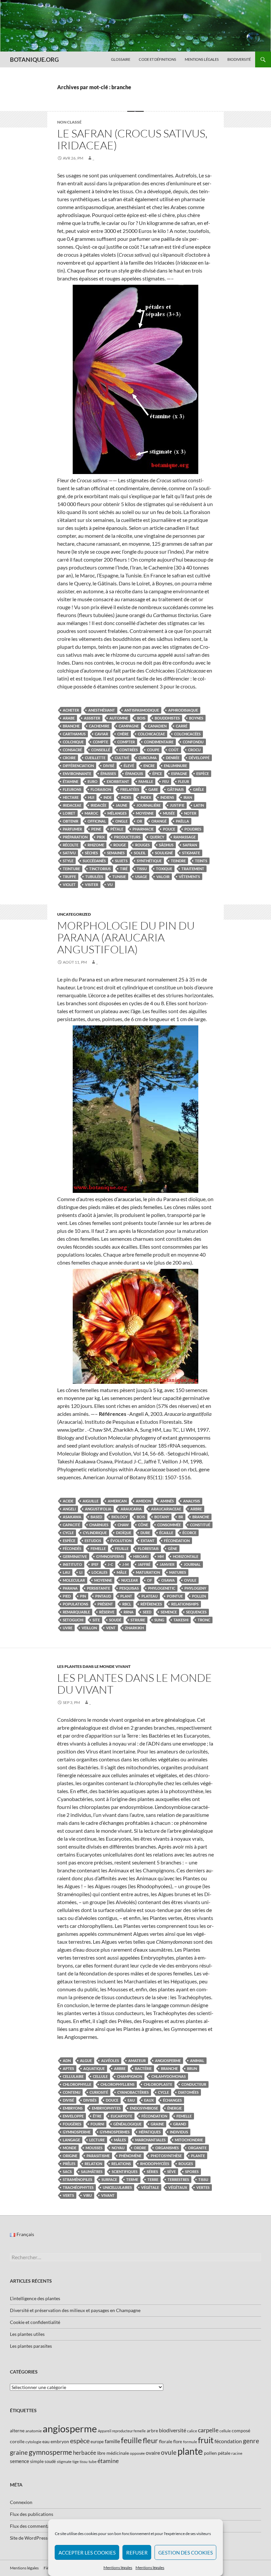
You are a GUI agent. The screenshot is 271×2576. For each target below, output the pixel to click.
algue (86, 2061)
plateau (150, 1596)
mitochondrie (189, 2140)
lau (66, 1572)
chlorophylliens (117, 2084)
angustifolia (98, 1509)
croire (69, 758)
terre (153, 2179)
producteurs (127, 837)
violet (69, 884)
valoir (163, 877)
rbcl (127, 1604)
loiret (69, 813)
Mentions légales (118, 2568)
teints (201, 861)
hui (91, 797)
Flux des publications (32, 2514)
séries (152, 2171)
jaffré (144, 1564)
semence (169, 1612)
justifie (177, 805)
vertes (203, 2187)
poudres (193, 829)
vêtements (189, 877)
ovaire (153, 2453)
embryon (60, 2441)
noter (190, 813)
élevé (129, 766)
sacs (67, 2171)
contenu (72, 2092)
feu (166, 781)
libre (101, 2453)
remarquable (76, 1612)
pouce (169, 829)
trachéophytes (78, 2187)
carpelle (208, 2430)
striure (138, 1620)
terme (132, 2179)
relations (121, 2164)
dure (145, 1533)
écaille (166, 1533)
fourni (97, 2124)
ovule (190, 1580)
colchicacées (187, 734)
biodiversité (173, 2430)
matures (178, 1572)
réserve (107, 1612)
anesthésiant (102, 710)
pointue (175, 1596)
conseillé (101, 750)
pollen (199, 1596)
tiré (124, 869)
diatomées (188, 2092)
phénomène (130, 2156)
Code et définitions (157, 59)
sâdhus (166, 845)
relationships (185, 1604)
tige (76, 2462)
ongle (121, 821)
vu (110, 884)
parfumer (72, 829)
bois (141, 718)
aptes (68, 2068)
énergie (174, 2108)
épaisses (108, 773)
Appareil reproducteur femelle (122, 2431)
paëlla (182, 821)
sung (159, 1620)
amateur (137, 2061)
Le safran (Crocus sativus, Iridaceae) (132, 139)
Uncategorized (74, 914)
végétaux (178, 2187)
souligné (164, 853)
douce (112, 2100)
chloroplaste (158, 2084)
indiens (167, 797)
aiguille (91, 1501)
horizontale (186, 1556)
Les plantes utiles (27, 2334)
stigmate (191, 853)
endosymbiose (144, 2108)
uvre (68, 1628)
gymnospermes (115, 2132)
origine (70, 2156)
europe (97, 2442)
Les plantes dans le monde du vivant (135, 1684)
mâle (122, 1572)
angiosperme (168, 2061)
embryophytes (106, 2108)
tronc (204, 1620)
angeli (69, 1509)
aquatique (94, 2068)
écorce (189, 1533)
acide (68, 1501)
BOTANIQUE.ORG (34, 59)
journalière (149, 805)
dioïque (124, 1533)
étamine (71, 781)
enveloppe (73, 2116)
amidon (143, 1501)
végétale (150, 2187)
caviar (101, 734)
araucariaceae (166, 1509)
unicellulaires (117, 2187)
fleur (184, 781)
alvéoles (110, 2061)
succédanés (94, 861)
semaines (116, 853)
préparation (75, 837)
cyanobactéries (133, 2092)
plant (126, 1596)
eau (131, 2100)
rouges (142, 845)
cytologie (33, 2442)
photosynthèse (166, 2156)
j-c (110, 1564)
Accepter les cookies (87, 2553)
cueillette (95, 758)
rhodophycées (155, 2164)
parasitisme (98, 2156)
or (139, 821)
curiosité (99, 2092)
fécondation (177, 1541)
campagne (129, 726)
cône (143, 1525)
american (117, 1501)
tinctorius (100, 869)
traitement (193, 869)
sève (172, 2171)
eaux (149, 2100)
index (146, 797)
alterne (17, 2430)
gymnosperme (77, 2132)
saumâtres (92, 2171)
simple (37, 2461)
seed (147, 1612)
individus (179, 2132)
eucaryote (121, 2116)
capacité (71, 1525)
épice (157, 773)
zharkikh (134, 1628)
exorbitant (118, 781)
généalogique (127, 2124)
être (97, 2116)
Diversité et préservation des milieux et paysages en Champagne (75, 2310)
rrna (129, 1612)
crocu (194, 750)
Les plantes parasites (31, 2346)
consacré (72, 750)
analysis (192, 1501)
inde (108, 797)
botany (162, 1517)
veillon (89, 1628)
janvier (167, 1564)
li (81, 1572)
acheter (71, 710)
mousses (94, 2148)
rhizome (96, 845)
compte (100, 742)
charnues (99, 1525)
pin (83, 1596)
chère (123, 734)
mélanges (117, 813)
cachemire (99, 726)
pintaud (103, 1596)
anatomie (34, 2431)
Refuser (137, 2553)
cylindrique (95, 1533)
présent (105, 1604)
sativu (69, 853)
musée (169, 813)
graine (157, 2124)
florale (166, 2441)
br (181, 1517)
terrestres (178, 2179)
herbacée (85, 2453)
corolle (17, 2441)
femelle (98, 1548)
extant (148, 1541)
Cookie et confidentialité (35, 2322)
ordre (140, 2148)
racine (237, 2453)
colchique (73, 742)
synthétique (149, 861)
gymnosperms (110, 1556)
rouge (120, 845)
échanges (172, 2100)
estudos (93, 1541)
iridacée (98, 805)
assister (92, 718)
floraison (101, 789)
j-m (125, 1564)
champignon (130, 2076)
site (96, 1620)
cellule (100, 2076)
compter (126, 742)
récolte (71, 845)
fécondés (72, 1548)
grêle (198, 789)
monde (70, 2148)
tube (93, 2462)
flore (178, 2442)
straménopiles (77, 2179)
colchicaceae (151, 734)
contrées (129, 750)
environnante (77, 773)
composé (241, 2430)
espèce (203, 773)
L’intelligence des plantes (35, 2298)
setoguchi (73, 1620)
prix (101, 837)
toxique (164, 869)
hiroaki (141, 1556)
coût (174, 750)
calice (192, 2431)
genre (251, 2441)
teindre (178, 861)
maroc (91, 813)
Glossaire (121, 59)
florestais (148, 1548)
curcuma (148, 758)
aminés (167, 1501)
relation (93, 2164)
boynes (196, 718)
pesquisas (129, 1588)
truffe (69, 877)
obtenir (71, 821)
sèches (91, 853)
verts (68, 2195)
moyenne (145, 813)
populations (76, 1604)
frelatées (130, 789)
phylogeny (195, 1588)
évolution (121, 1541)
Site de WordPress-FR (32, 2538)
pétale (117, 829)
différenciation (78, 766)
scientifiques (125, 2171)
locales (99, 1572)
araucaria (131, 1509)
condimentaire (159, 742)
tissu (142, 869)
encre (149, 766)
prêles (69, 2164)
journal (192, 1564)
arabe (69, 718)
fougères (72, 2124)
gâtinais (175, 789)
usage (141, 877)
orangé (159, 821)
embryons (73, 2108)
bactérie (143, 2068)
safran (190, 845)
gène (173, 1548)
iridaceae (72, 805)
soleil (140, 853)
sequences (196, 1612)
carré (182, 726)
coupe (153, 750)
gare (153, 789)
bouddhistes (167, 718)
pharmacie (143, 829)
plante (198, 2156)
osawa (168, 1580)
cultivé (122, 758)
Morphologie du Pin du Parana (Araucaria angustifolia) (126, 937)
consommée (169, 1525)
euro (93, 781)
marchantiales (150, 2140)
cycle (68, 1533)
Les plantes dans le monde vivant (94, 1666)
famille (146, 781)
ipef (95, 1564)
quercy (157, 837)
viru (88, 2195)
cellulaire (73, 2076)
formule (190, 2442)
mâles (120, 2140)
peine (96, 829)
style (68, 861)
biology (119, 1517)
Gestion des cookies (186, 2553)
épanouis (134, 773)
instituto (72, 1564)
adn (67, 2061)
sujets (121, 861)
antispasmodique (142, 710)
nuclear (130, 1580)
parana (70, 1588)
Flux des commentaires (34, 2526)
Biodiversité (239, 59)
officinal (97, 821)
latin (199, 805)
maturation (148, 1572)
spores (192, 2171)
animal (197, 2061)
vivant (108, 2195)
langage (71, 2140)
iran (188, 797)
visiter (92, 884)
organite (197, 2148)
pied (67, 1596)
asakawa (72, 1517)
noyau (118, 2148)
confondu (193, 742)
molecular (74, 1580)
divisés (90, 2100)
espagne (179, 773)
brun (192, 2068)
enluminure (175, 766)
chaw (123, 1525)
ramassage (185, 837)
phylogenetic (162, 1588)
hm (161, 1556)
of (150, 1580)
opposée (137, 2453)
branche (71, 726)
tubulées (94, 877)
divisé (109, 766)
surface (109, 2179)
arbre (196, 1509)
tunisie (119, 877)
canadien (157, 726)
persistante (98, 1588)
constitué (200, 1525)
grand (180, 2124)
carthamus (74, 734)
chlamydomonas (169, 2076)
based (96, 1517)
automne (119, 718)
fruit (206, 2440)
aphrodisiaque (183, 710)
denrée (173, 758)
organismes (167, 2148)
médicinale (118, 2453)
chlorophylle (77, 2084)
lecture (97, 2140)
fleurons (72, 789)
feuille (122, 1548)
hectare (71, 797)
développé (199, 758)
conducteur (194, 2084)
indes (126, 797)
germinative (75, 1556)
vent (111, 1628)
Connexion (21, 2502)
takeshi (181, 1620)
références (151, 1604)
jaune (121, 805)
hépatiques (150, 2132)
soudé (115, 1620)
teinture (71, 869)
